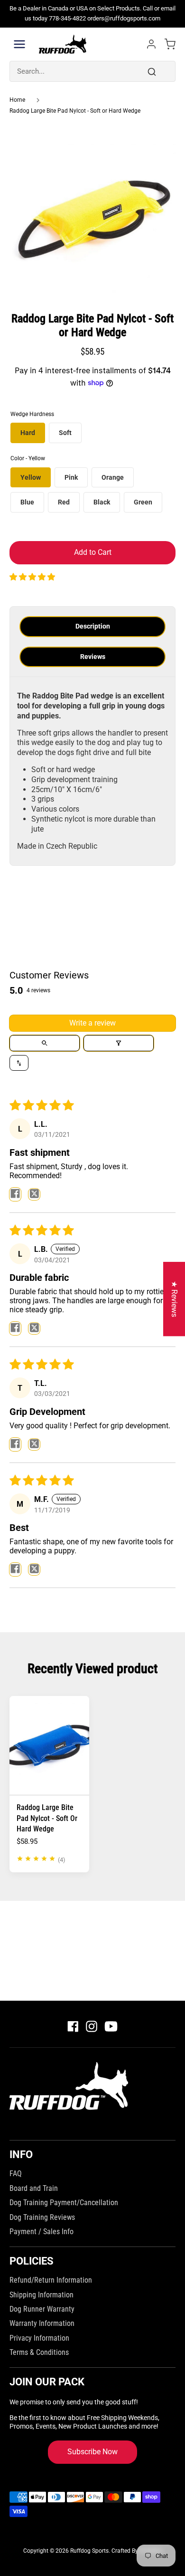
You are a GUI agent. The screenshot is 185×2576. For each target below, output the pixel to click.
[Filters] (119, 1043)
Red (64, 502)
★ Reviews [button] (174, 1299)
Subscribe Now (92, 2452)
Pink (71, 477)
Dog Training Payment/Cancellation (64, 2203)
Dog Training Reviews (42, 2217)
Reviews (93, 657)
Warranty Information (42, 2323)
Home (17, 100)
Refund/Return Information (51, 2280)
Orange (113, 477)
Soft (65, 433)
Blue (27, 502)
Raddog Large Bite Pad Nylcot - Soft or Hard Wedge (75, 111)
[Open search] (45, 1043)
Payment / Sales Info (42, 2232)
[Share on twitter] (34, 1194)
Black (102, 502)
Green (143, 502)
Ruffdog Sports (89, 2551)
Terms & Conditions (39, 2352)
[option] (92, 214)
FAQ (16, 2174)
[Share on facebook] (15, 1194)
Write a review (92, 1023)
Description (93, 626)
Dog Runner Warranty (42, 2309)
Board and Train (34, 2188)
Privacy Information (39, 2338)
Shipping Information (42, 2295)
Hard (28, 433)
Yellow (31, 477)
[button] (32, 577)
